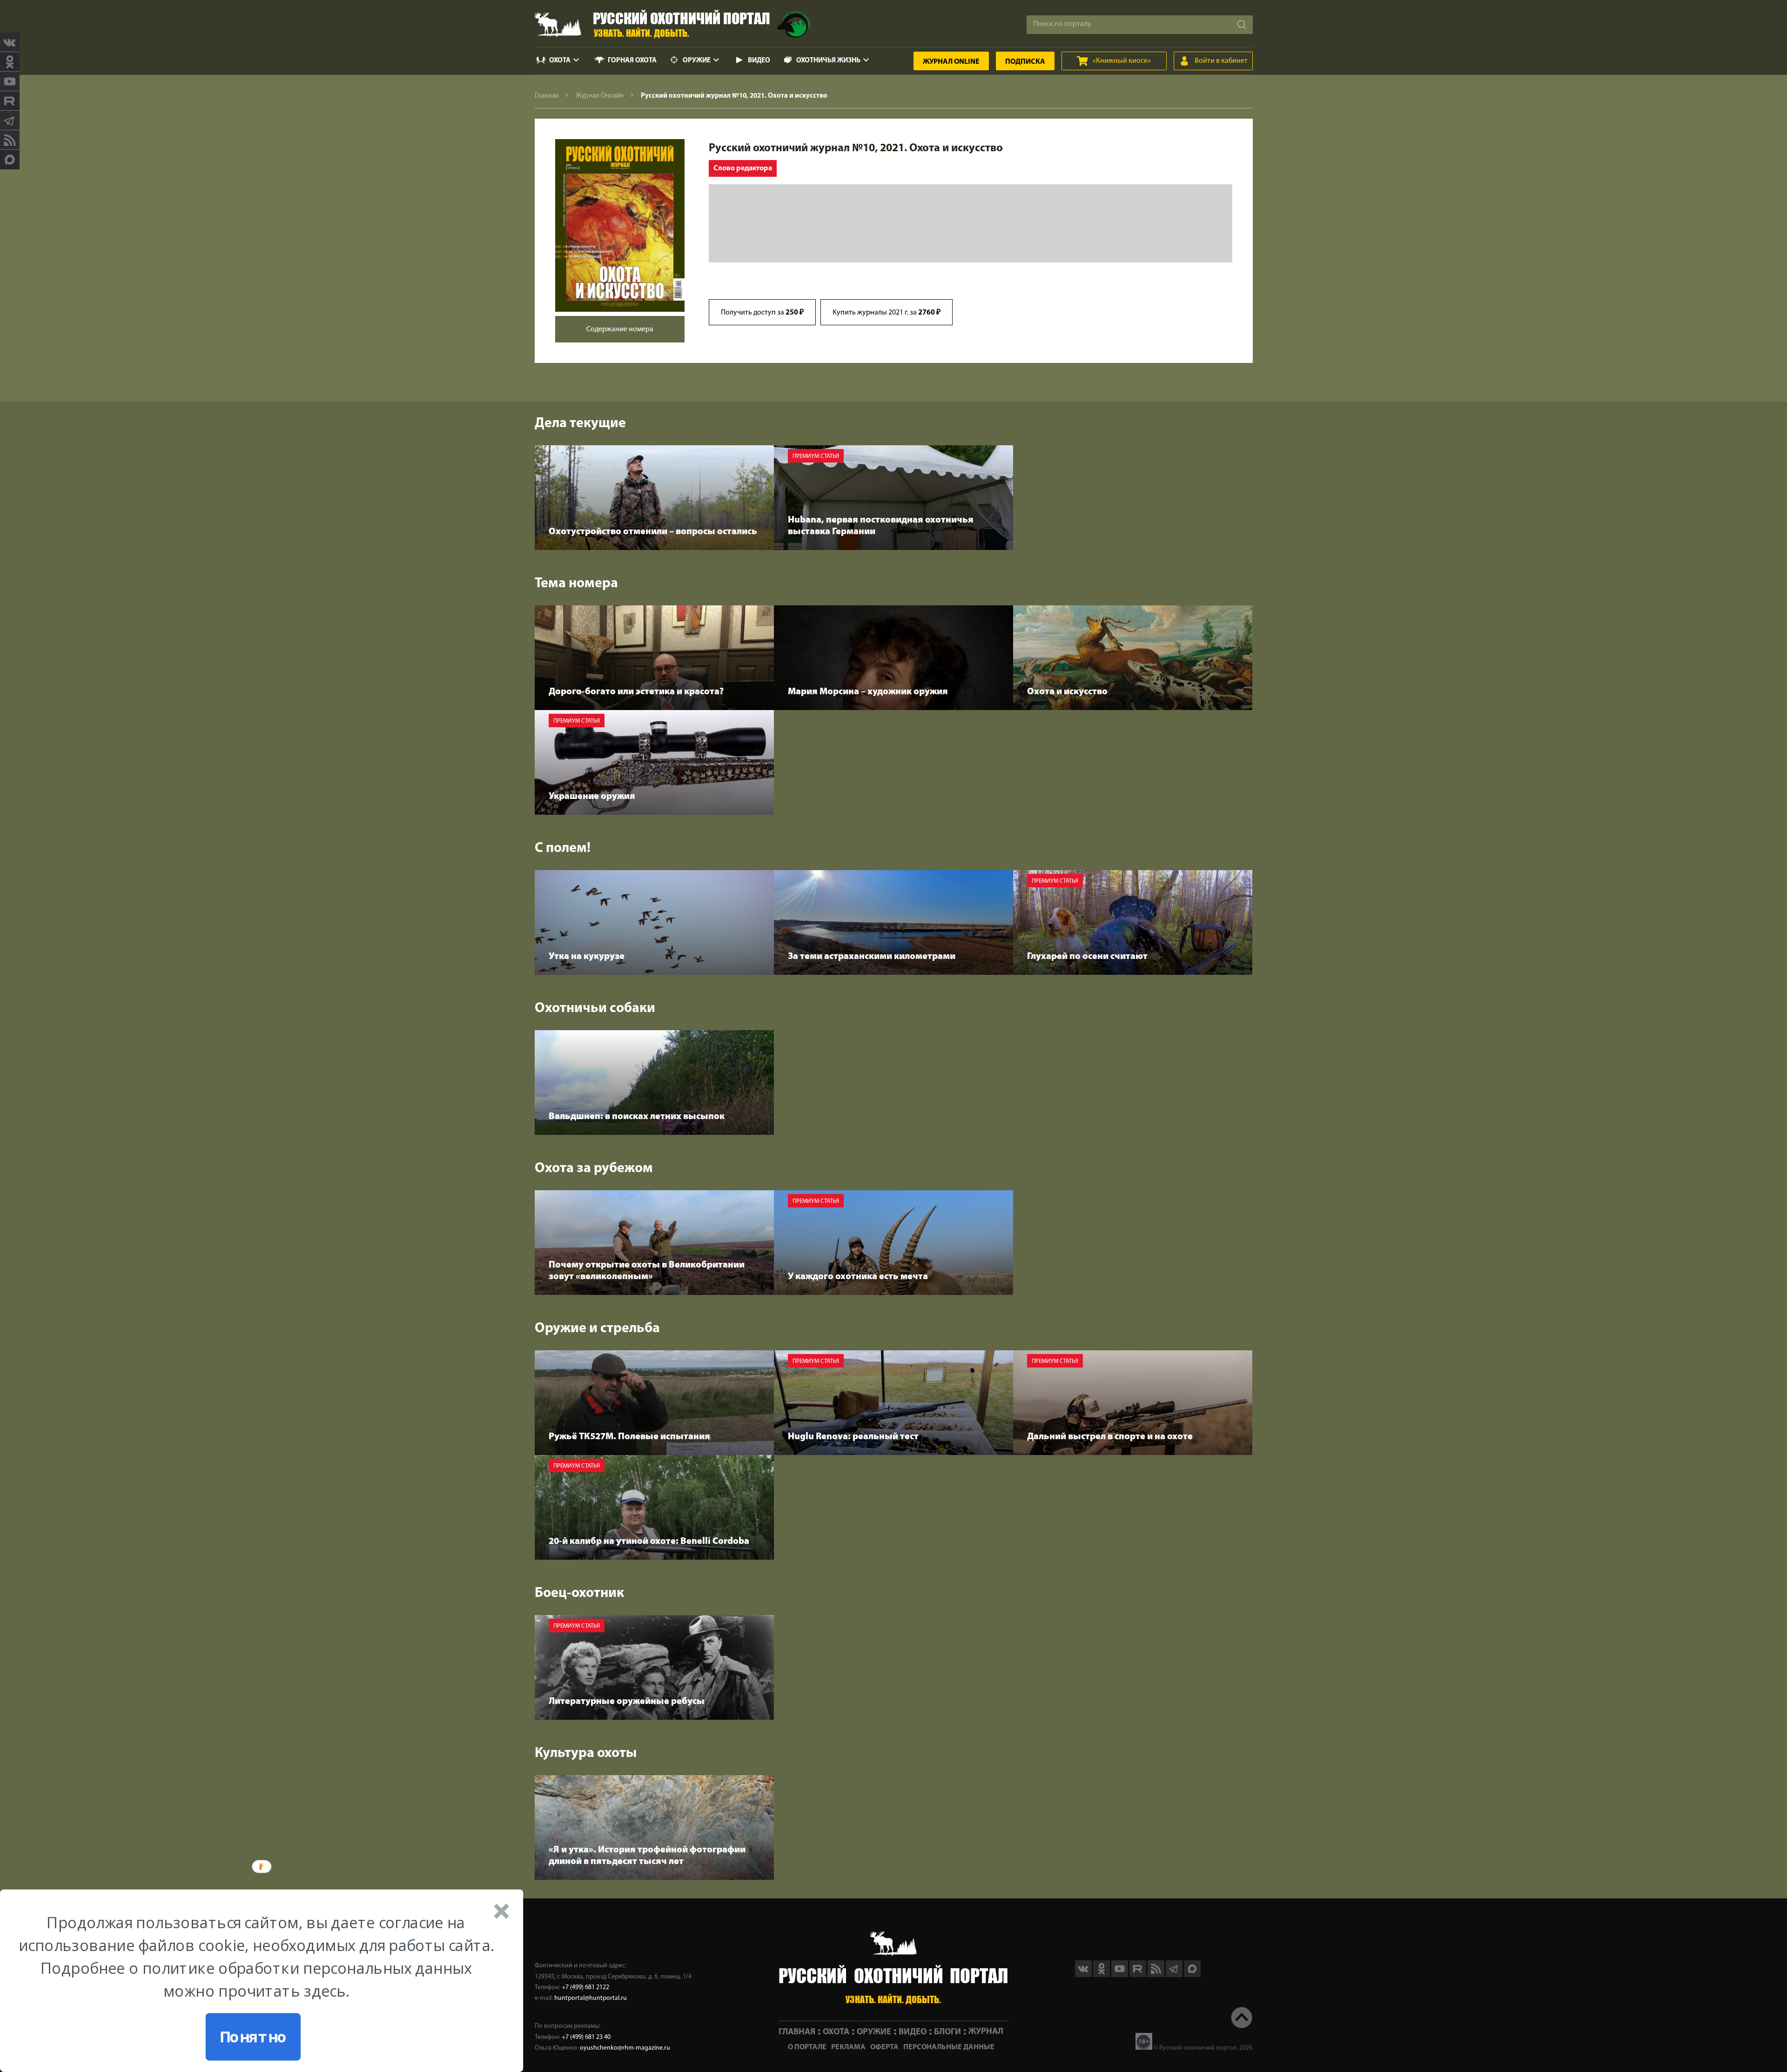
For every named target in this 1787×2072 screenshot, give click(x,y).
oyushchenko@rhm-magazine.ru (625, 2048)
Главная (547, 96)
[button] (256, 1957)
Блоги (947, 2032)
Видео (759, 61)
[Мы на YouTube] (10, 81)
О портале (807, 2047)
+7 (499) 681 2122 (585, 1988)
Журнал (951, 62)
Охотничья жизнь (828, 61)
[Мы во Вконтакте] (10, 42)
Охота (560, 61)
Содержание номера (620, 329)
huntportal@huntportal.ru (591, 1998)
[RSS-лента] (10, 140)
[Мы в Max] (10, 160)
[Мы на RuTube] (10, 101)
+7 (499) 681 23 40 (586, 2037)
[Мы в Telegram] (10, 121)
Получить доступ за (762, 313)
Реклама (848, 2047)
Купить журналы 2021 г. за (887, 313)
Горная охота (632, 61)
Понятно (253, 2037)
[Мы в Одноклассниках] (10, 62)
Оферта (884, 2047)
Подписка (1025, 62)
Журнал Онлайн (600, 96)
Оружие (697, 61)
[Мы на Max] (1192, 1975)
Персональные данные (949, 2047)
